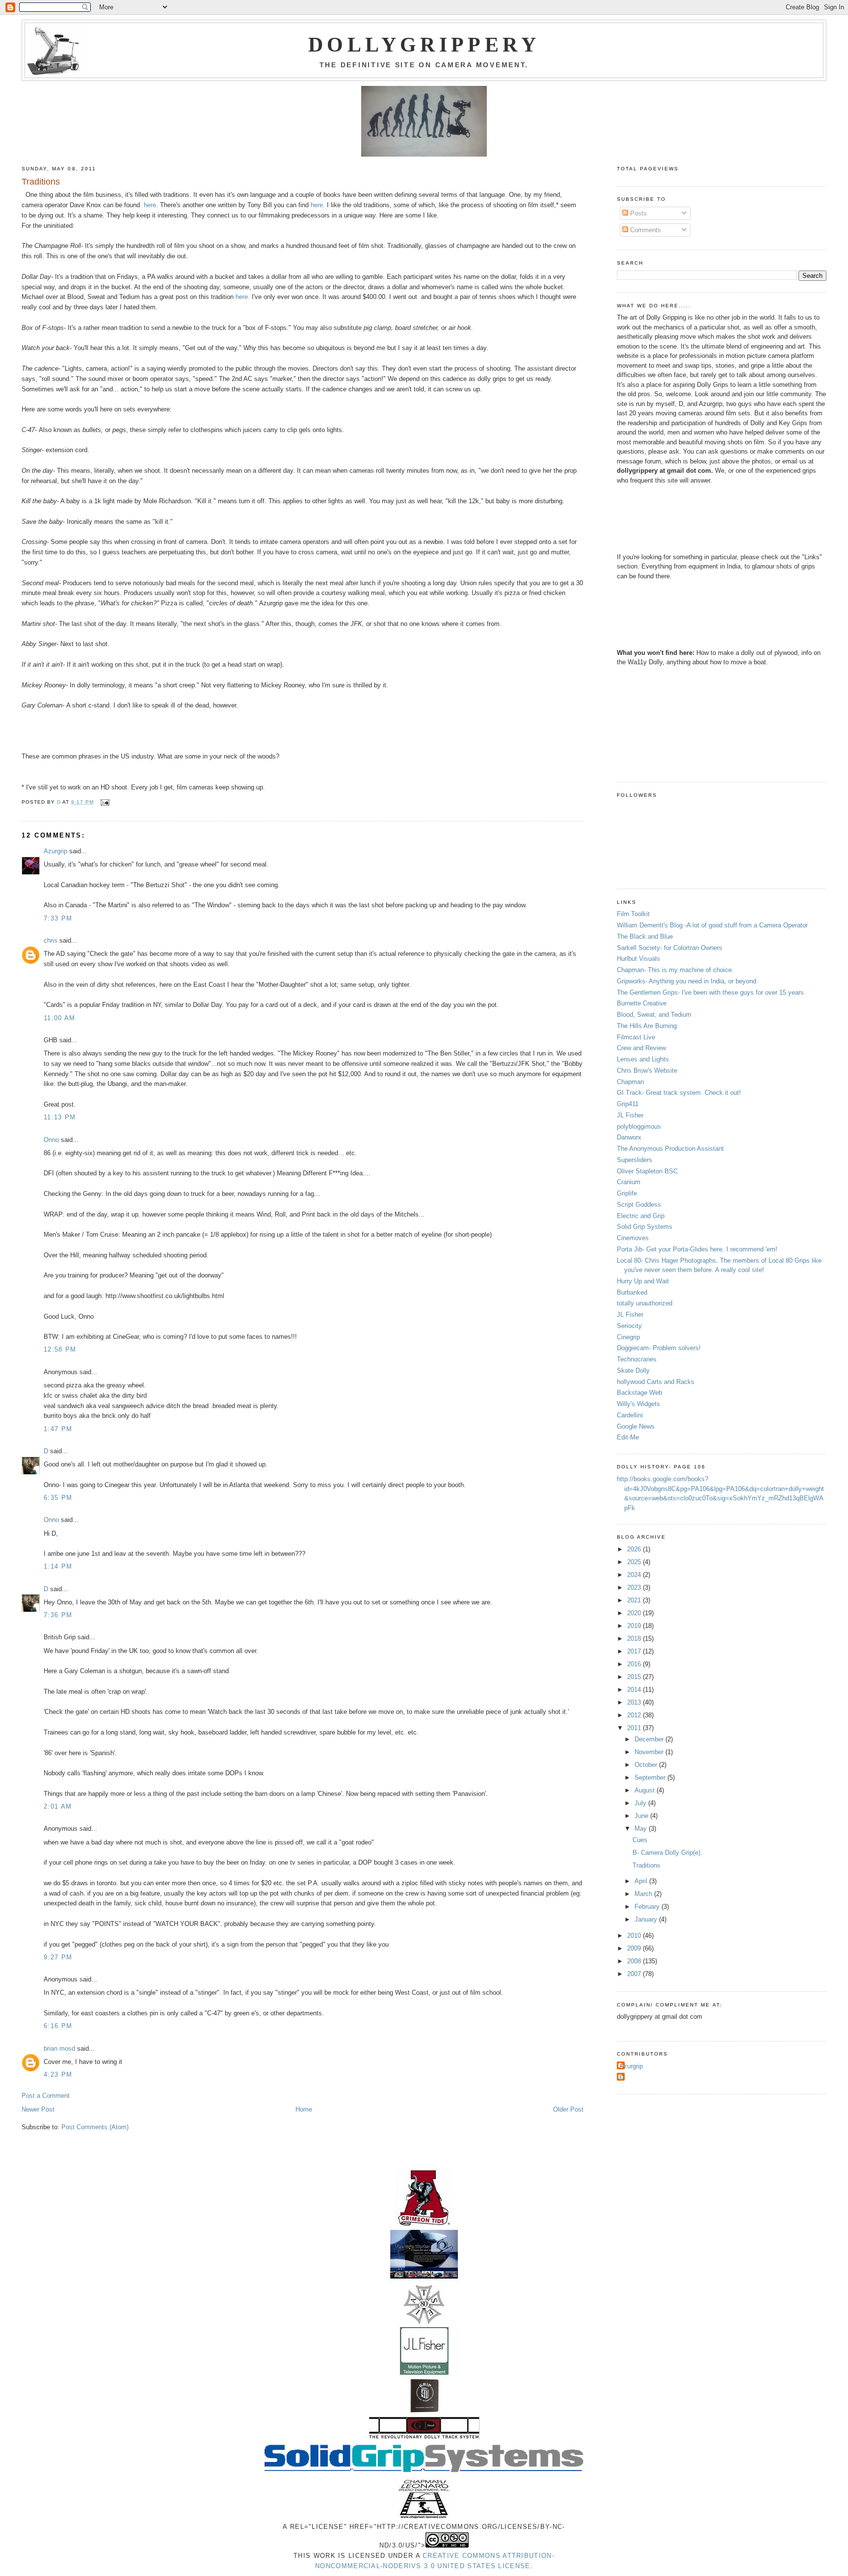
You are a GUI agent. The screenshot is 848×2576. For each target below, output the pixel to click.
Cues (640, 1840)
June (642, 1816)
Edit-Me (628, 1437)
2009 (635, 1948)
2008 (635, 1961)
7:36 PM (58, 1615)
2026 (635, 1549)
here (150, 205)
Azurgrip (55, 851)
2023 (635, 1587)
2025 (635, 1562)
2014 (635, 1690)
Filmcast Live (636, 1037)
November (650, 1752)
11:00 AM (59, 1018)
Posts (637, 213)
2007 (635, 1974)
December (650, 1739)
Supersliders (635, 1160)
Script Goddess (639, 1205)
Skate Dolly (633, 1370)
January (647, 1919)
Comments (645, 230)
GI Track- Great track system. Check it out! (679, 1093)
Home (304, 2109)
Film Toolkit (633, 914)
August (646, 1790)
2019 (635, 1626)
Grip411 (628, 1104)
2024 (635, 1575)
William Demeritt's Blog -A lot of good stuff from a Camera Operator (712, 925)
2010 (635, 1936)
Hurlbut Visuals (638, 959)
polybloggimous (639, 1126)
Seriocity (629, 1326)
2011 (635, 1728)
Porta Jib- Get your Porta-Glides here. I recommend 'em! (697, 1249)
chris (51, 940)
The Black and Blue (645, 936)
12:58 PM (60, 1349)
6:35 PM (58, 1498)
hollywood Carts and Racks (656, 1382)
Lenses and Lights (643, 1059)
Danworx (629, 1137)
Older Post (568, 2109)
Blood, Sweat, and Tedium (654, 1015)
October (647, 1765)
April (642, 1881)
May (642, 1829)
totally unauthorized (645, 1303)
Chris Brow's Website (647, 1071)
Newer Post (38, 2109)
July (641, 1803)
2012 (635, 1715)
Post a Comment (46, 2096)
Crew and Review (641, 1048)
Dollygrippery (424, 45)
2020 (635, 1613)
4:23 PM (58, 2074)
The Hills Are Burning (647, 1026)
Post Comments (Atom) (95, 2127)
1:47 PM (58, 1429)
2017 (635, 1651)
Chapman (630, 1082)
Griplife (627, 1193)
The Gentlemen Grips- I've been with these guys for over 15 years (710, 992)
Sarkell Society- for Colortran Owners (670, 948)
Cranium (629, 1182)
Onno (51, 1140)
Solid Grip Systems (645, 1227)
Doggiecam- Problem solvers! (659, 1348)
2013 (635, 1702)
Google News (636, 1426)
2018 (635, 1639)
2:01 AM (58, 1806)
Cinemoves (633, 1238)
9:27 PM (58, 1957)
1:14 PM (58, 1566)
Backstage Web (639, 1393)
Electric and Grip (641, 1216)
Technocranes (637, 1359)
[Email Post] (105, 802)
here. (318, 205)
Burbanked (632, 1292)
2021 (635, 1600)
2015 (635, 1677)
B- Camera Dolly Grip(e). (667, 1853)
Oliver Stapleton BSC (647, 1171)
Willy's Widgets (638, 1404)
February (648, 1907)
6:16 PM (58, 2026)
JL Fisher (630, 1115)
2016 (635, 1664)
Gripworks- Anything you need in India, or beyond (687, 981)
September (651, 1777)
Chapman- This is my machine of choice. (675, 970)
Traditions (647, 1865)
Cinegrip (628, 1337)
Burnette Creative (642, 1003)
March (644, 1894)
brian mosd (59, 2048)
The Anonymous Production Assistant (670, 1149)
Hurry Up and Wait (643, 1281)
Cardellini (630, 1415)
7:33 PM (58, 918)
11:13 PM (60, 1117)
